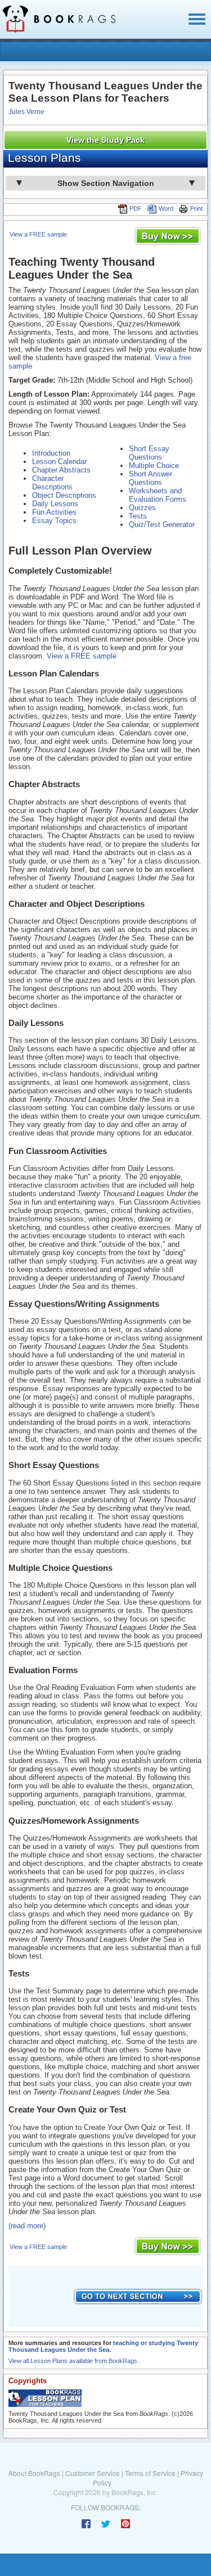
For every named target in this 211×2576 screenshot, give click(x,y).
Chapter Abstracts (61, 470)
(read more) (27, 2226)
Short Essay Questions (149, 453)
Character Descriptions (52, 483)
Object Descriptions (64, 495)
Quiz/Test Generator (162, 524)
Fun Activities (54, 512)
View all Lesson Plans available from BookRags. (74, 2361)
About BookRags (34, 2473)
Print (196, 208)
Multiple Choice (154, 465)
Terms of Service (150, 2473)
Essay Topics (54, 521)
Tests (138, 516)
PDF (136, 208)
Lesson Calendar (59, 462)
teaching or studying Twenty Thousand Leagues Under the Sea (103, 2346)
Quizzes (142, 508)
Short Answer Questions (151, 478)
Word (166, 208)
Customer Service (93, 2473)
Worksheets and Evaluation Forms (158, 495)
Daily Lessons (55, 504)
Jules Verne (26, 112)
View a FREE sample (38, 234)
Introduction (51, 453)
